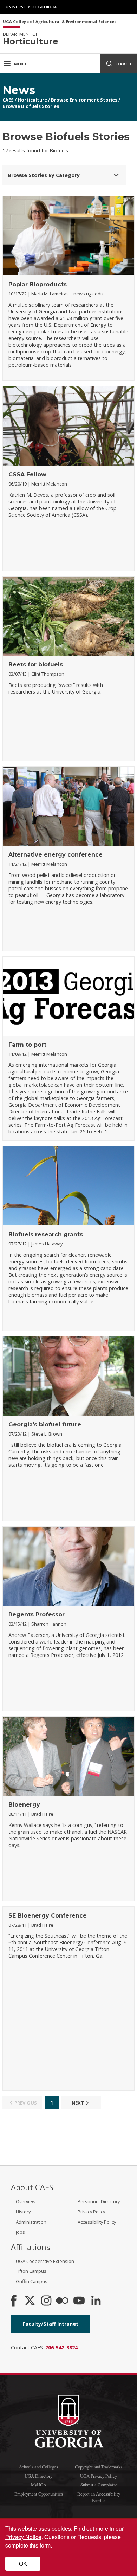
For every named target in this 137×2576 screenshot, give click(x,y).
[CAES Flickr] (62, 2301)
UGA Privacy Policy (99, 2476)
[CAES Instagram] (46, 2301)
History (23, 2212)
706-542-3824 (61, 2347)
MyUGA (39, 2485)
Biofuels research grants (46, 1234)
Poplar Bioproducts (38, 284)
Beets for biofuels (36, 665)
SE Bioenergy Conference (48, 1916)
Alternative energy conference (56, 855)
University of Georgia (32, 7)
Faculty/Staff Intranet (50, 2324)
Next (78, 2103)
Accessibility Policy (97, 2222)
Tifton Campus (31, 2271)
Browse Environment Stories (84, 100)
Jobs (20, 2232)
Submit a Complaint (99, 2485)
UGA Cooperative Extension (45, 2261)
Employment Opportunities (39, 2494)
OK (23, 2564)
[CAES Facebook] (14, 2301)
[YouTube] (79, 2301)
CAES (8, 100)
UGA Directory (38, 2476)
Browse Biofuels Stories (31, 106)
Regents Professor (37, 1615)
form (45, 2545)
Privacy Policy (91, 2212)
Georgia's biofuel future (45, 1424)
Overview (26, 2201)
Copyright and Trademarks (99, 2467)
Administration (31, 2222)
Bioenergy (24, 1805)
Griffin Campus (32, 2281)
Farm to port (27, 1045)
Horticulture (32, 100)
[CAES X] (31, 2301)
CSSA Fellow (27, 474)
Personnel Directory (99, 2201)
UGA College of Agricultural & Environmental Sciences (60, 22)
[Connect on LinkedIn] (96, 2301)
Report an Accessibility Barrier (99, 2497)
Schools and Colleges (39, 2467)
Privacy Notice (23, 2537)
